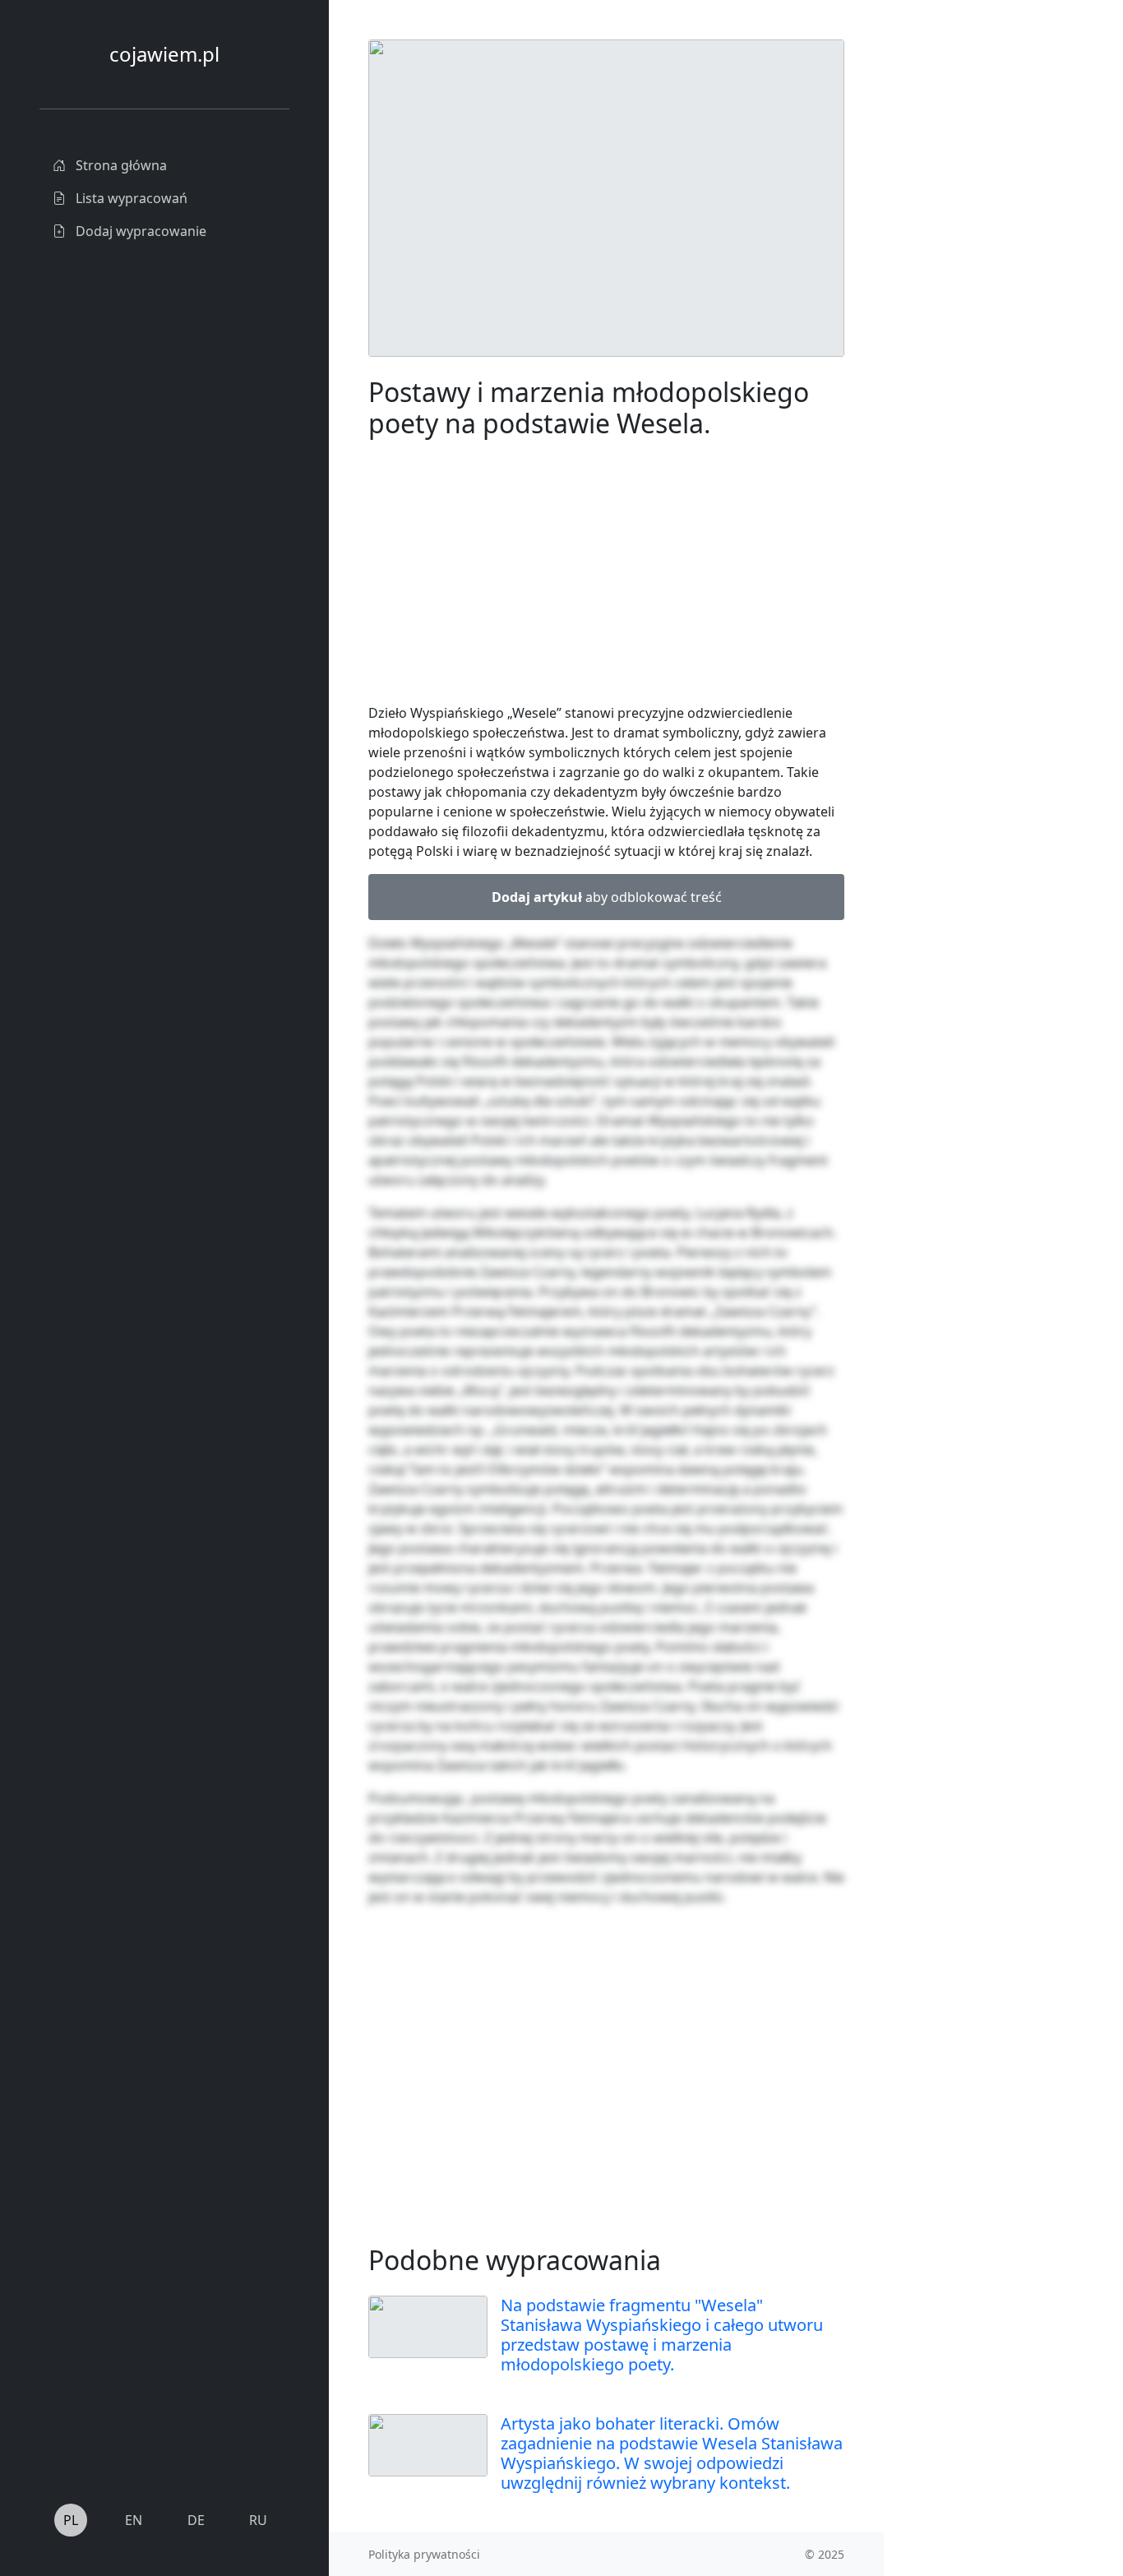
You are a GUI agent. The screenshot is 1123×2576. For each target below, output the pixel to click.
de (196, 2520)
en (134, 2520)
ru (258, 2520)
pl (71, 2520)
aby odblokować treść (607, 897)
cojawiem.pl (164, 54)
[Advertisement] (984, 286)
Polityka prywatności (424, 2554)
